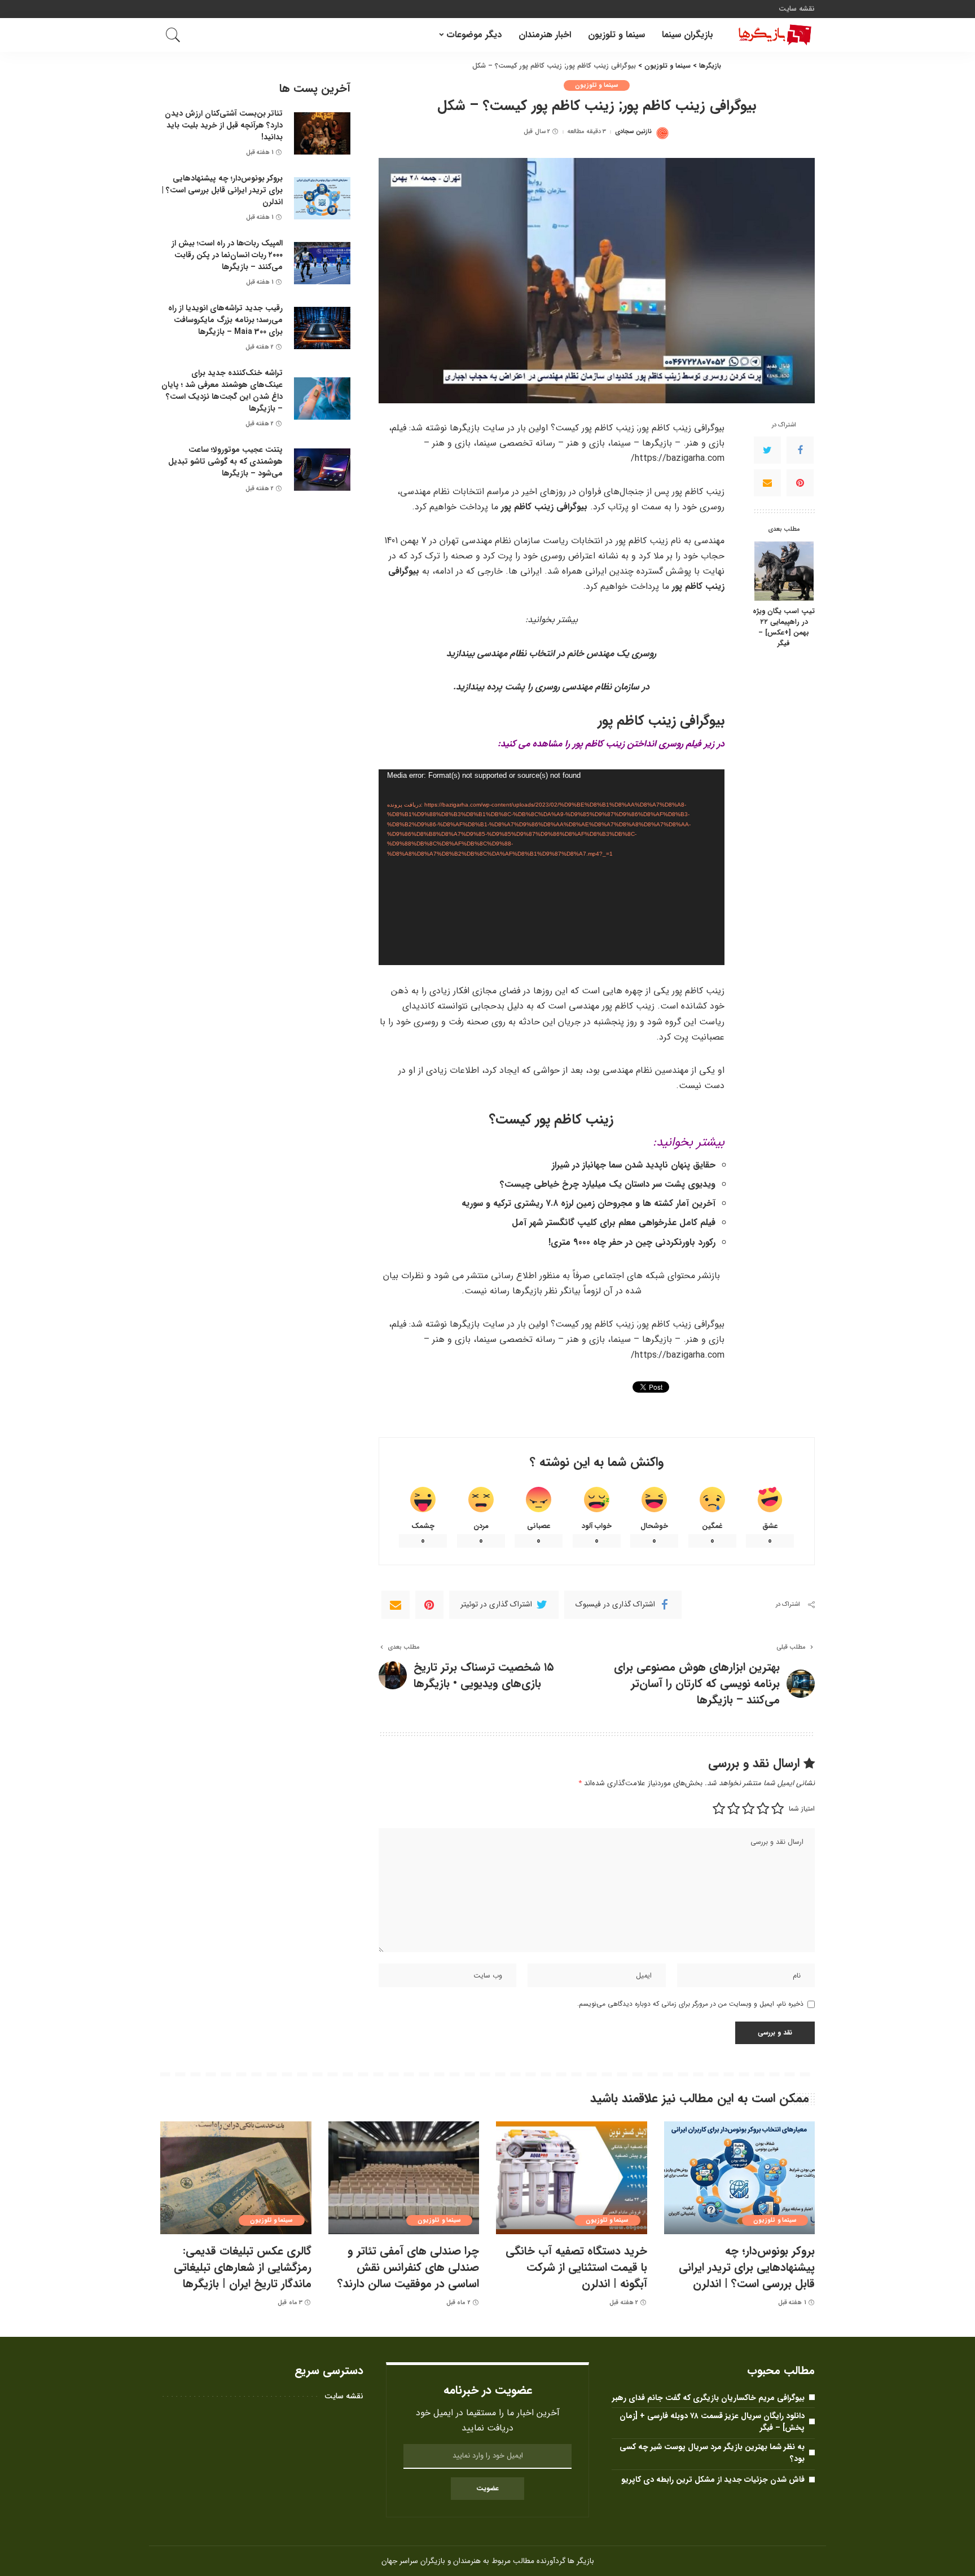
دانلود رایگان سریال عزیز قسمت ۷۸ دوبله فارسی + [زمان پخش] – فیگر (712, 2422)
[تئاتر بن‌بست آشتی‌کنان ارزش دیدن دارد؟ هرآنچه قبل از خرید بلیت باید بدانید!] (322, 133)
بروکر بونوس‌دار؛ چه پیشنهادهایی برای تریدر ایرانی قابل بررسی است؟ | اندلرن (222, 190)
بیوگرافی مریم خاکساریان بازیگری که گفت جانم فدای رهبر (708, 2398)
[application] (552, 867)
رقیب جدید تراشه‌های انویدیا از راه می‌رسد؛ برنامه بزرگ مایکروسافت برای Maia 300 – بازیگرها (225, 320)
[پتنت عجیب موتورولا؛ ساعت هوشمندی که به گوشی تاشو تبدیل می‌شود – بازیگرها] (322, 470)
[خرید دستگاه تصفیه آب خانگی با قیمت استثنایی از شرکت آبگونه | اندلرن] (572, 2178)
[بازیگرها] (772, 35)
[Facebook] (800, 450)
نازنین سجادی (633, 132)
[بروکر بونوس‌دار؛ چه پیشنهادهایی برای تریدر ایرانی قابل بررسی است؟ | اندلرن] (322, 198)
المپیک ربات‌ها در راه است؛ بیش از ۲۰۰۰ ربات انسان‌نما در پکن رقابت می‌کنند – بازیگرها (227, 255)
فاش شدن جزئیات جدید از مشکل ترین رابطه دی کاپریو (713, 2480)
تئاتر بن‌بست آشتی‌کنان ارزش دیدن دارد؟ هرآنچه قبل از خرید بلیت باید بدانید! (224, 125)
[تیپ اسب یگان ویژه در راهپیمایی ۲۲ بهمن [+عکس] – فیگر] (784, 571)
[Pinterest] (800, 482)
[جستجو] (173, 35)
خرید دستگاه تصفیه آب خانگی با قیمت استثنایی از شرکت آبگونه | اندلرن (576, 2267)
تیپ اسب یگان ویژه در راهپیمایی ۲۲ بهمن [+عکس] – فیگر (784, 628)
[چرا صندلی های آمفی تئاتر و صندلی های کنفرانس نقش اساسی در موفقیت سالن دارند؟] (404, 2178)
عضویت (488, 2488)
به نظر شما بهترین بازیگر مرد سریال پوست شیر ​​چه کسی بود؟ (712, 2453)
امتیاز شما (802, 1809)
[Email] (767, 482)
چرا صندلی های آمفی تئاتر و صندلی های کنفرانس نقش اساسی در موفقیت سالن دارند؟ (408, 2267)
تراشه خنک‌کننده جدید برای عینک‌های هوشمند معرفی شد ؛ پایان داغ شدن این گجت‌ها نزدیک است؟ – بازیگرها (222, 391)
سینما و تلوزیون (597, 85)
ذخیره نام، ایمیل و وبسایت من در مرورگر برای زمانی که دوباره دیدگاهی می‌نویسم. (690, 2004)
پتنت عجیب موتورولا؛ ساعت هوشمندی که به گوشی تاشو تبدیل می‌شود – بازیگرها (225, 461)
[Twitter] (767, 450)
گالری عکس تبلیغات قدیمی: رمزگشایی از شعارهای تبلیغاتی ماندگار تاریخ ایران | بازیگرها (243, 2267)
